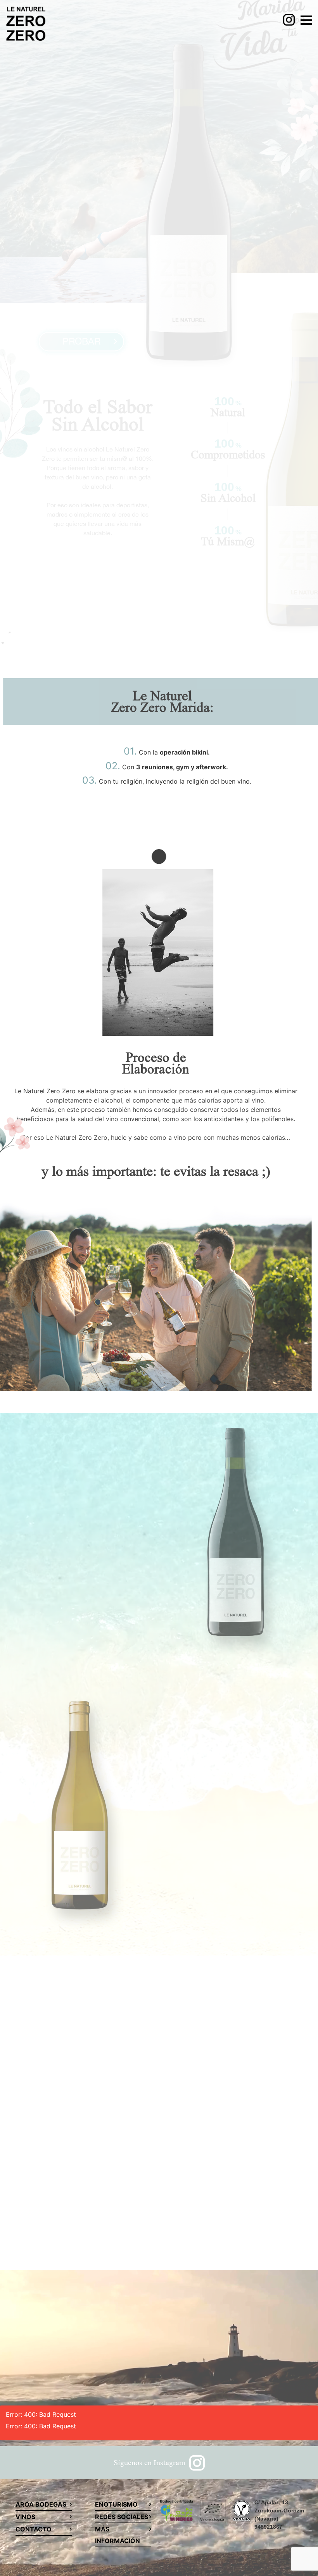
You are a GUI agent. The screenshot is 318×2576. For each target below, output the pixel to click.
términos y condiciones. (267, 2225)
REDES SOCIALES (122, 2517)
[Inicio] (26, 25)
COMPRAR (81, 1441)
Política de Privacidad (196, 2225)
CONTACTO (34, 2529)
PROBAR (81, 337)
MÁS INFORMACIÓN (118, 2535)
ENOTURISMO (116, 2504)
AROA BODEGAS (41, 2504)
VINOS (25, 2517)
